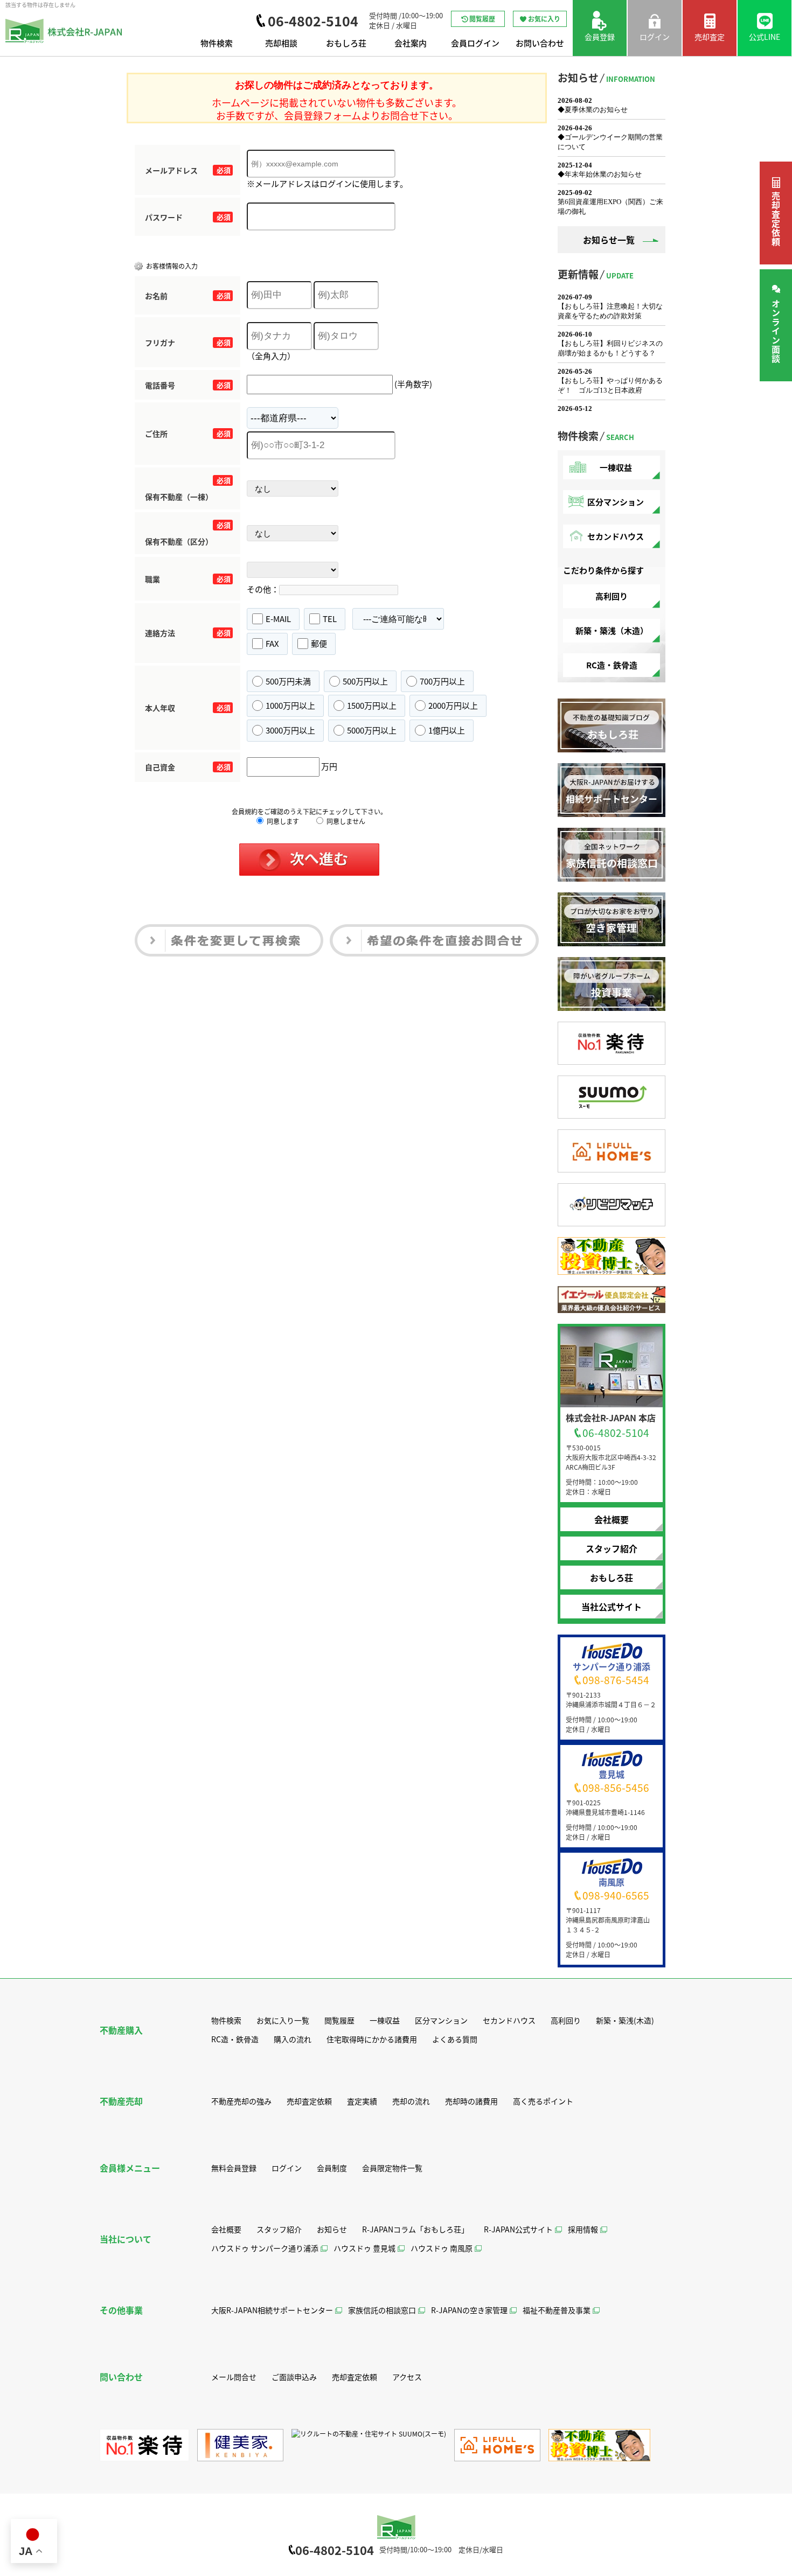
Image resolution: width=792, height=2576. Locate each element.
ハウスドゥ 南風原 (442, 2248)
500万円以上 (365, 681)
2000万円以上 (453, 705)
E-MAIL (278, 619)
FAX (272, 643)
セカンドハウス (616, 536)
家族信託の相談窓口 (382, 2310)
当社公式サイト (612, 1607)
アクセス (407, 2377)
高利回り (612, 596)
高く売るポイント (543, 2101)
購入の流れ (293, 2039)
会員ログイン (475, 43)
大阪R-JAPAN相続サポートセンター (272, 2310)
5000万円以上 (372, 730)
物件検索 (217, 43)
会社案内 (411, 43)
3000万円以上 (290, 730)
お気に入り (544, 19)
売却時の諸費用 (471, 2101)
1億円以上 (447, 730)
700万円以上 (442, 681)
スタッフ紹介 (612, 1548)
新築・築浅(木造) (625, 2020)
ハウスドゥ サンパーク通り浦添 (265, 2248)
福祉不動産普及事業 (557, 2310)
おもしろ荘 (346, 43)
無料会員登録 (234, 2168)
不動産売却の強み (241, 2101)
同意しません (345, 821)
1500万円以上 (372, 705)
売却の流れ (411, 2101)
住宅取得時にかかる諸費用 (372, 2039)
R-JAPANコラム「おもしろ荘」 (415, 2229)
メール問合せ (234, 2377)
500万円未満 (288, 681)
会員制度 (332, 2168)
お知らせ (332, 2229)
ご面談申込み (294, 2377)
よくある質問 (455, 2039)
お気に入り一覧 (283, 2020)
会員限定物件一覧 (392, 2168)
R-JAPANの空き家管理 (469, 2310)
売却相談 (281, 43)
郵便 (319, 643)
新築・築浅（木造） (612, 630)
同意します (282, 821)
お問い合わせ (540, 43)
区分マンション (616, 502)
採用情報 (583, 2229)
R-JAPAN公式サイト (518, 2229)
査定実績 (362, 2101)
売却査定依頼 (776, 219)
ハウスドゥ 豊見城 (364, 2248)
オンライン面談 (776, 331)
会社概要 (612, 1519)
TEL (330, 619)
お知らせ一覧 (609, 240)
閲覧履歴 (482, 19)
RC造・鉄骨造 (612, 665)
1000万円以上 (290, 705)
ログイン (287, 2168)
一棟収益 (616, 467)
